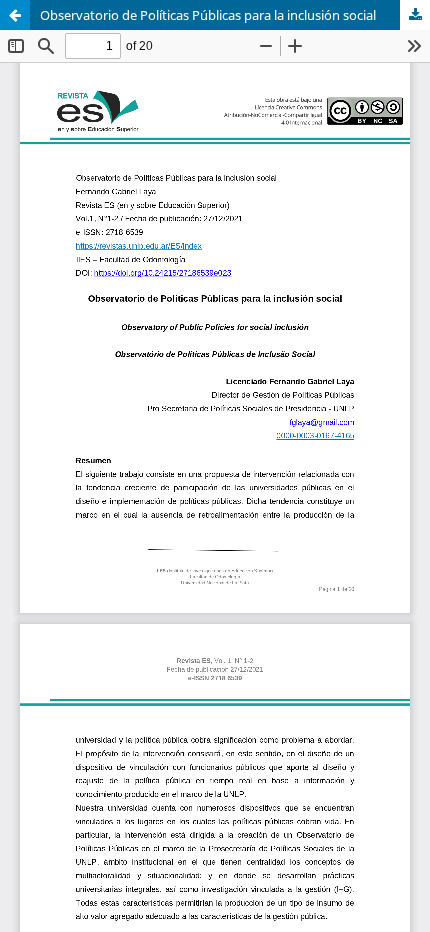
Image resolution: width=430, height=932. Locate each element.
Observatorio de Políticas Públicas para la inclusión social (208, 15)
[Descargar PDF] (415, 15)
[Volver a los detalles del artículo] (15, 15)
